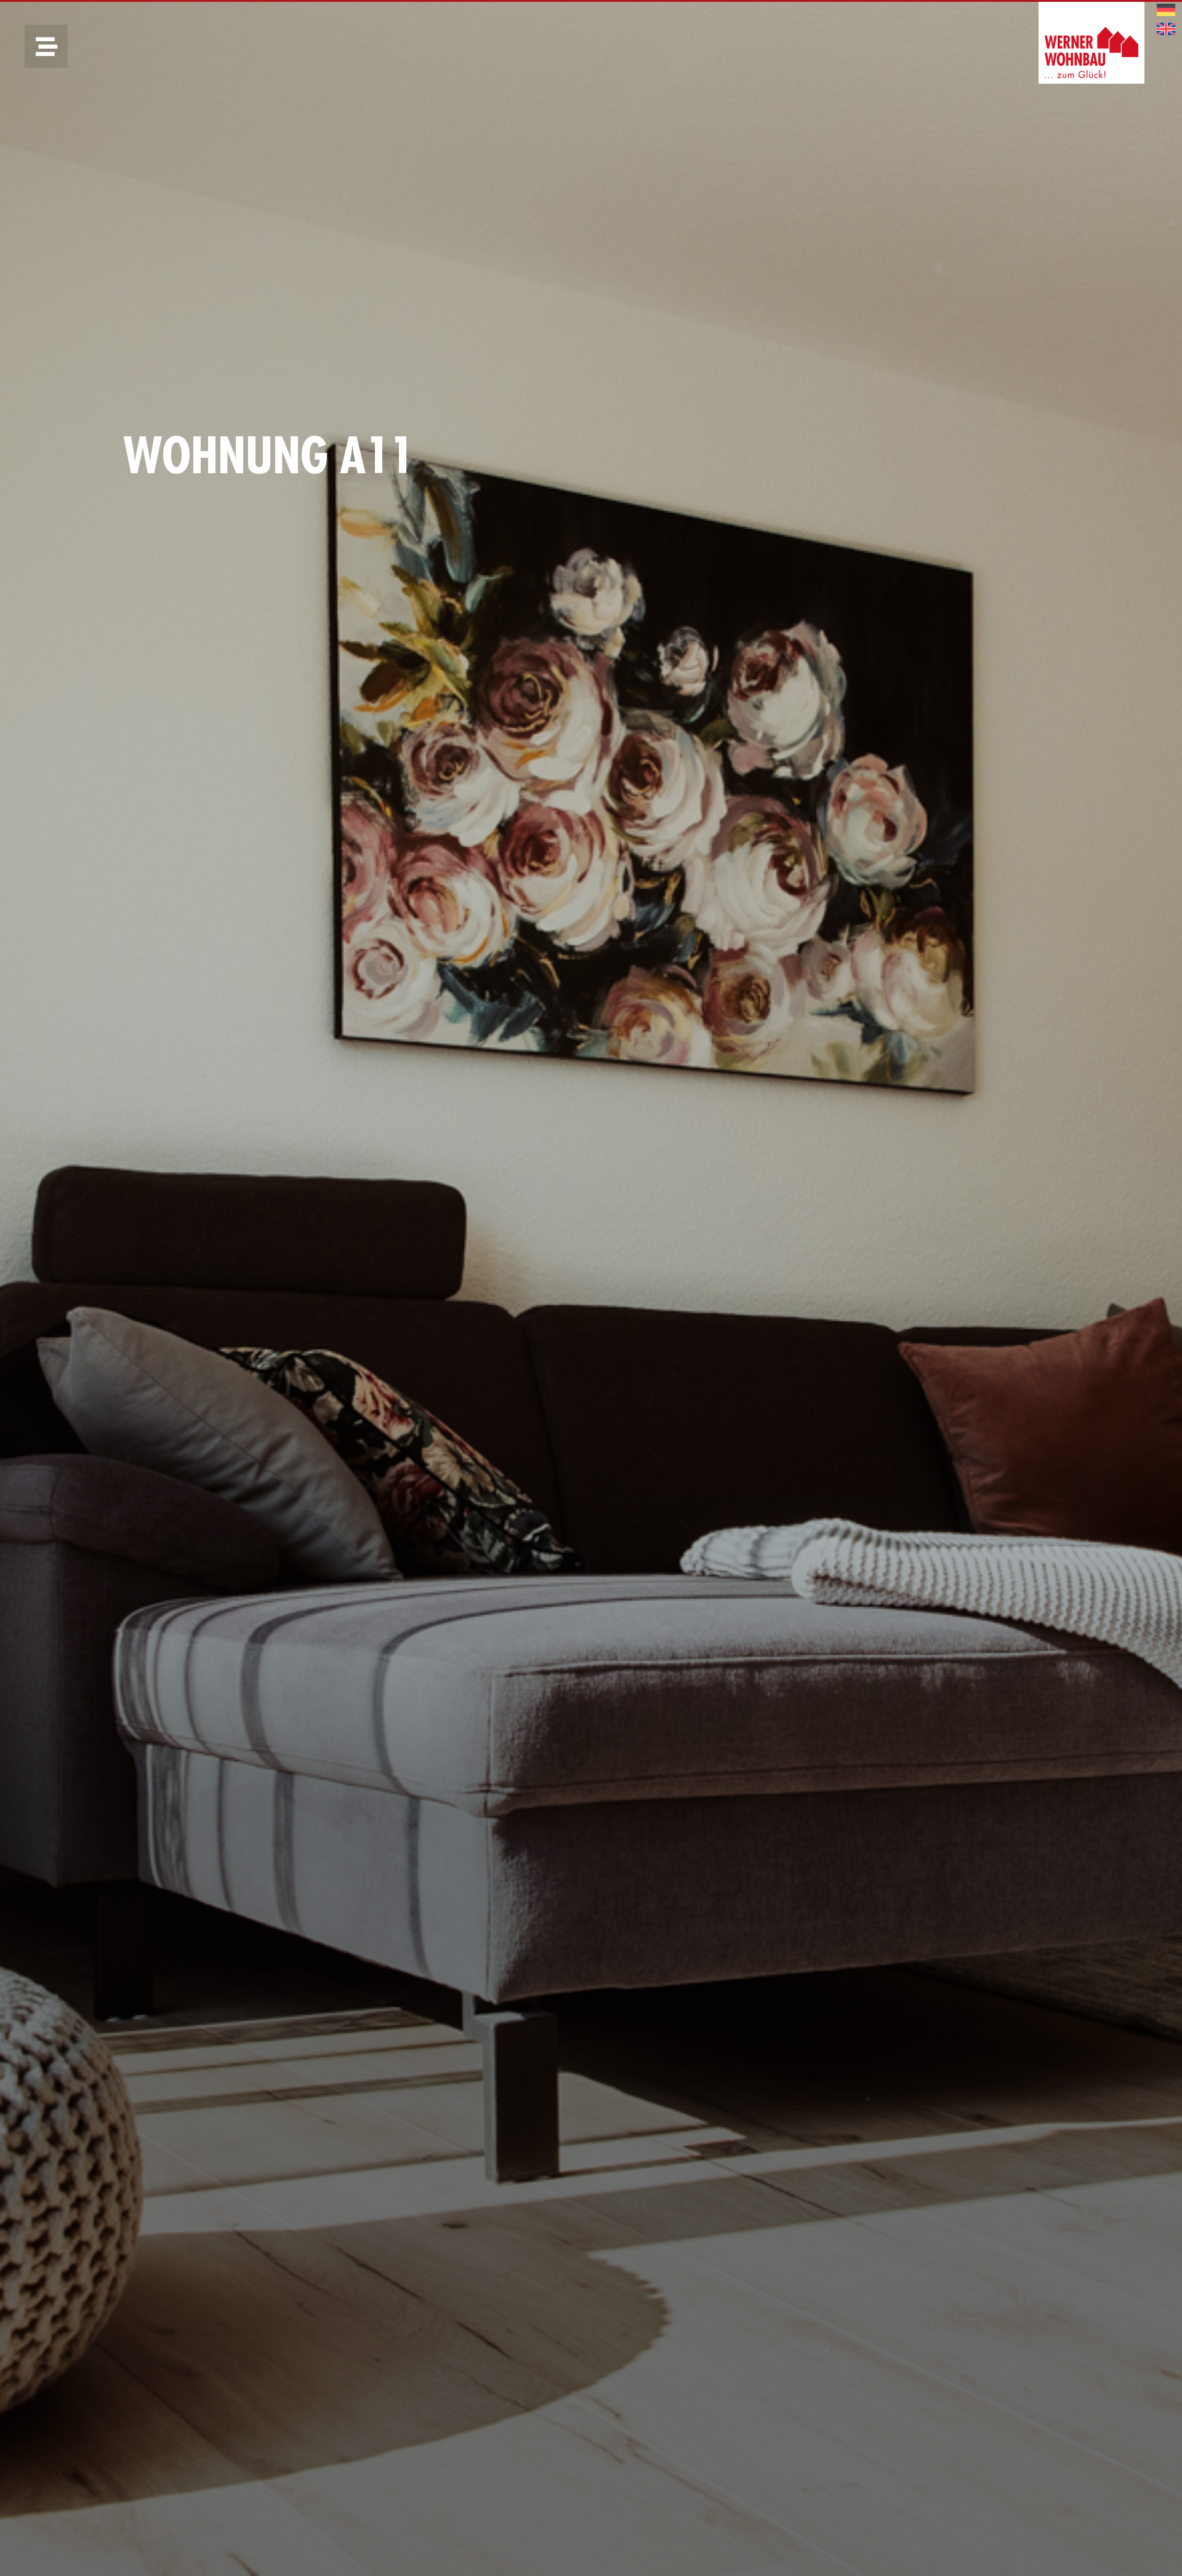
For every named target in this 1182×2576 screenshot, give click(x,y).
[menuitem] (1166, 10)
